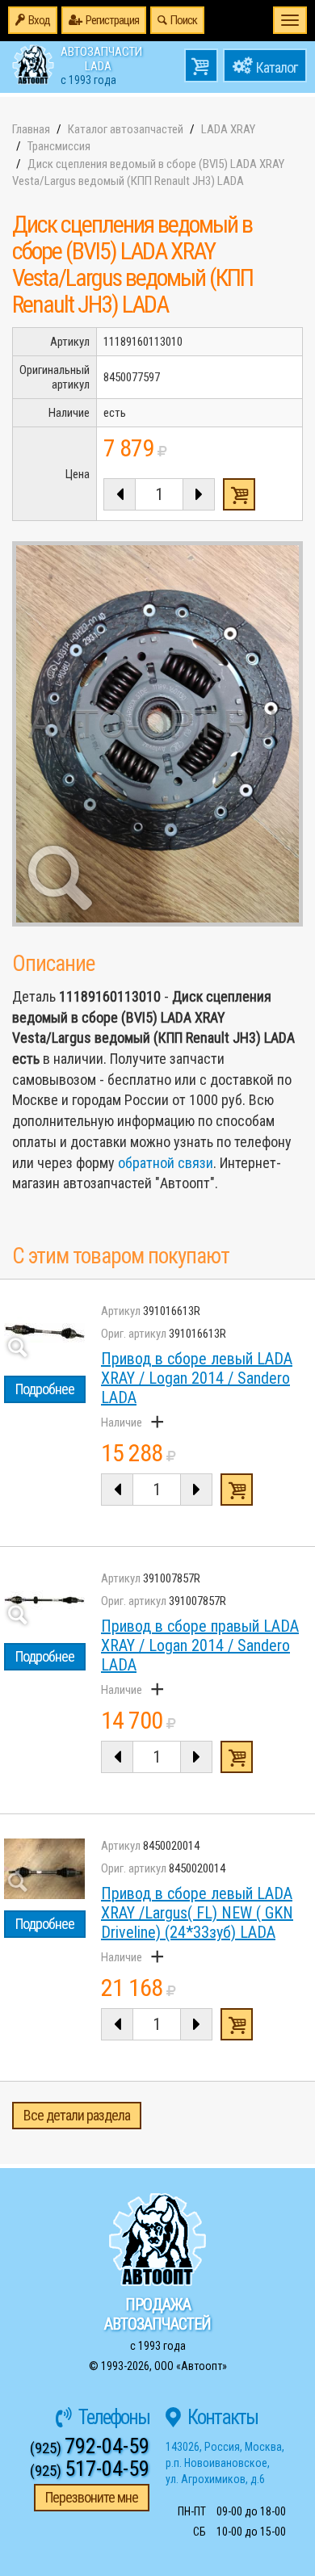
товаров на (201, 65)
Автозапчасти (101, 65)
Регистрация (112, 20)
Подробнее (45, 1389)
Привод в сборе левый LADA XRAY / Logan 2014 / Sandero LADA (197, 1378)
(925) (90, 2448)
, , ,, (225, 2463)
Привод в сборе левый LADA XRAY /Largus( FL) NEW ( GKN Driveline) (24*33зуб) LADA (197, 1913)
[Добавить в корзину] (237, 1490)
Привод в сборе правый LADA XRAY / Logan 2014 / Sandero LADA (200, 1645)
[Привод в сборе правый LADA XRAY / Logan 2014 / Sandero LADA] (44, 1601)
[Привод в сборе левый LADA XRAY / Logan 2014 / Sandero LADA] (44, 1334)
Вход (39, 20)
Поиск (184, 20)
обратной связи (166, 1163)
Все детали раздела (77, 2115)
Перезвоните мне (92, 2497)
